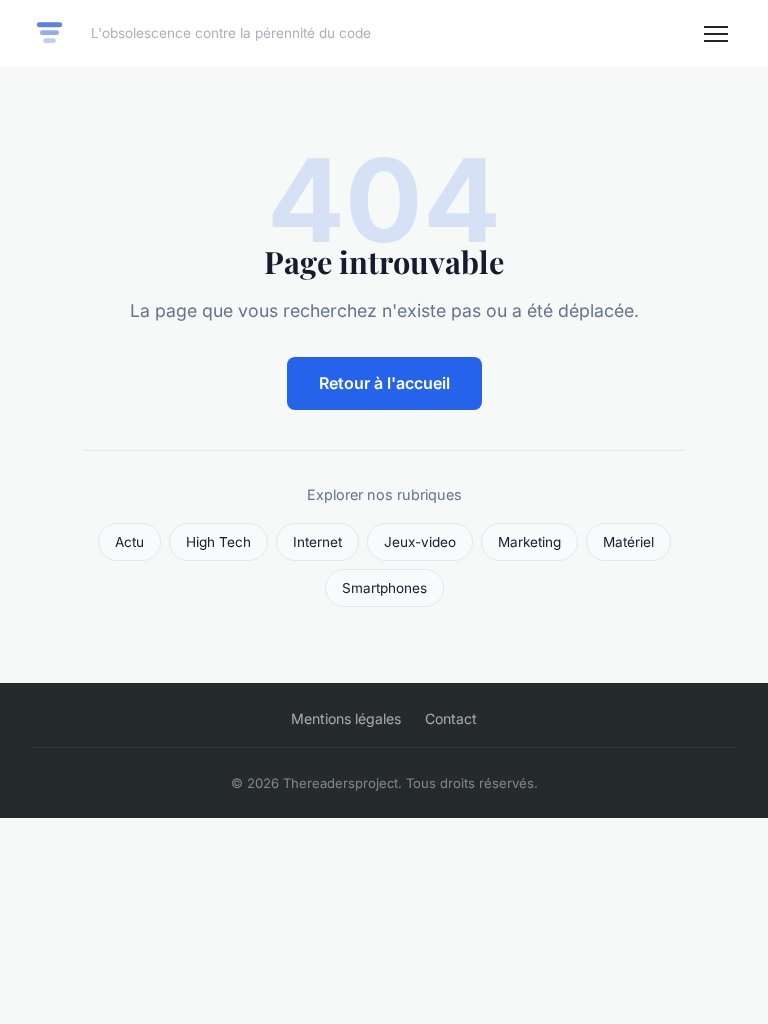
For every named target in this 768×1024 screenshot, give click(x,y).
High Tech (218, 542)
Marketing (529, 542)
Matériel (628, 542)
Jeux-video (420, 542)
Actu (129, 542)
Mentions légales (346, 718)
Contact (451, 718)
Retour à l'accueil (384, 383)
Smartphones (384, 588)
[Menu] (716, 34)
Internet (317, 542)
